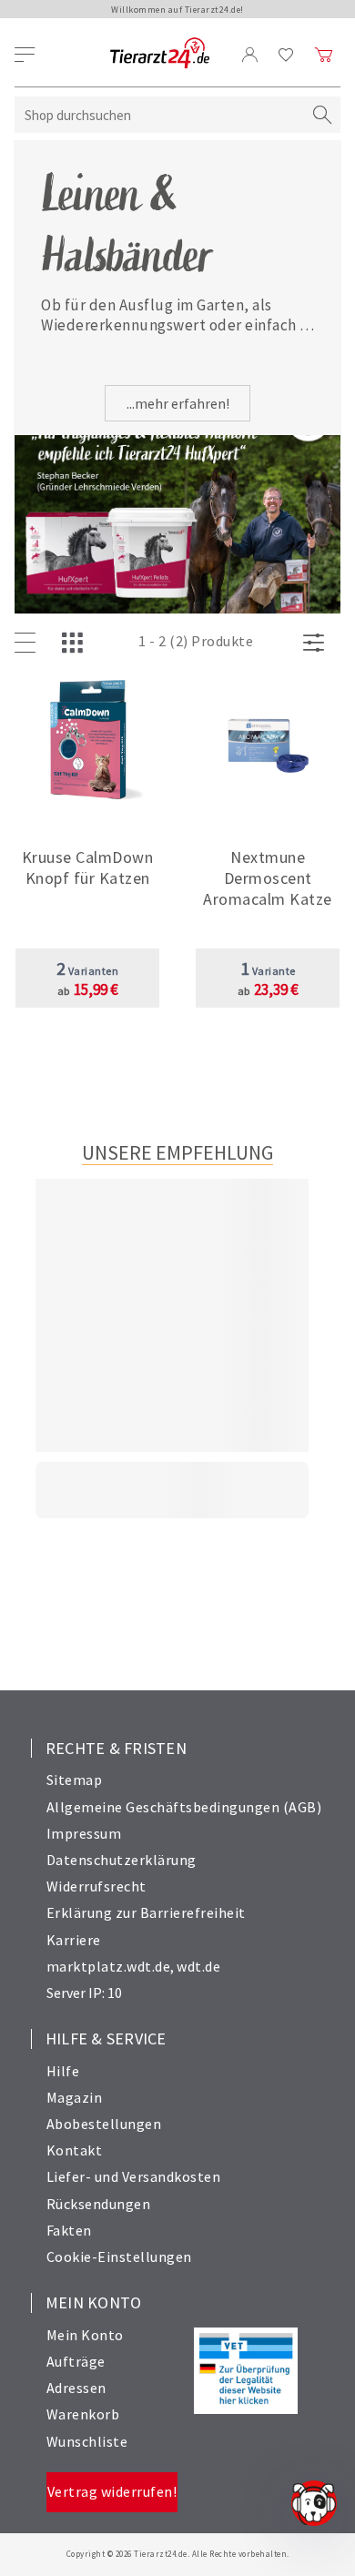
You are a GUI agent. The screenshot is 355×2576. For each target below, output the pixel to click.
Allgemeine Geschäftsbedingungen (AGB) (184, 1807)
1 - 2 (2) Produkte (196, 641)
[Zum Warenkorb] (324, 55)
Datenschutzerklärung (122, 1860)
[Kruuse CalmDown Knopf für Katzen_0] (88, 741)
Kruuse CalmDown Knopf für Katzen (88, 867)
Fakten (69, 2230)
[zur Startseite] (160, 54)
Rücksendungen (99, 2204)
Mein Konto (85, 2335)
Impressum (84, 1833)
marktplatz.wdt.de (109, 1966)
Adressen (76, 2388)
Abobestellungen (104, 2124)
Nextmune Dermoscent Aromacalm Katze (268, 878)
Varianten (88, 971)
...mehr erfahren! (178, 403)
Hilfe (63, 2071)
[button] (87, 872)
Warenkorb (83, 2414)
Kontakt (75, 2150)
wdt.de (198, 1966)
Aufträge (76, 2361)
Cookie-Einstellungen (119, 2257)
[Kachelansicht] (76, 644)
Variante (268, 971)
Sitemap (75, 1780)
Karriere (74, 1940)
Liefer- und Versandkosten (134, 2176)
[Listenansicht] (29, 644)
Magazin (75, 2097)
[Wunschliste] (286, 55)
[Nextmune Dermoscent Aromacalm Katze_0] (268, 741)
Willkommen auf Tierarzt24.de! (177, 10)
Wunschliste (87, 2441)
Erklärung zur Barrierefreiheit (146, 1912)
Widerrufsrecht (96, 1886)
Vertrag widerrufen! (112, 2491)
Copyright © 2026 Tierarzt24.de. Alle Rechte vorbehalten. (178, 2554)
